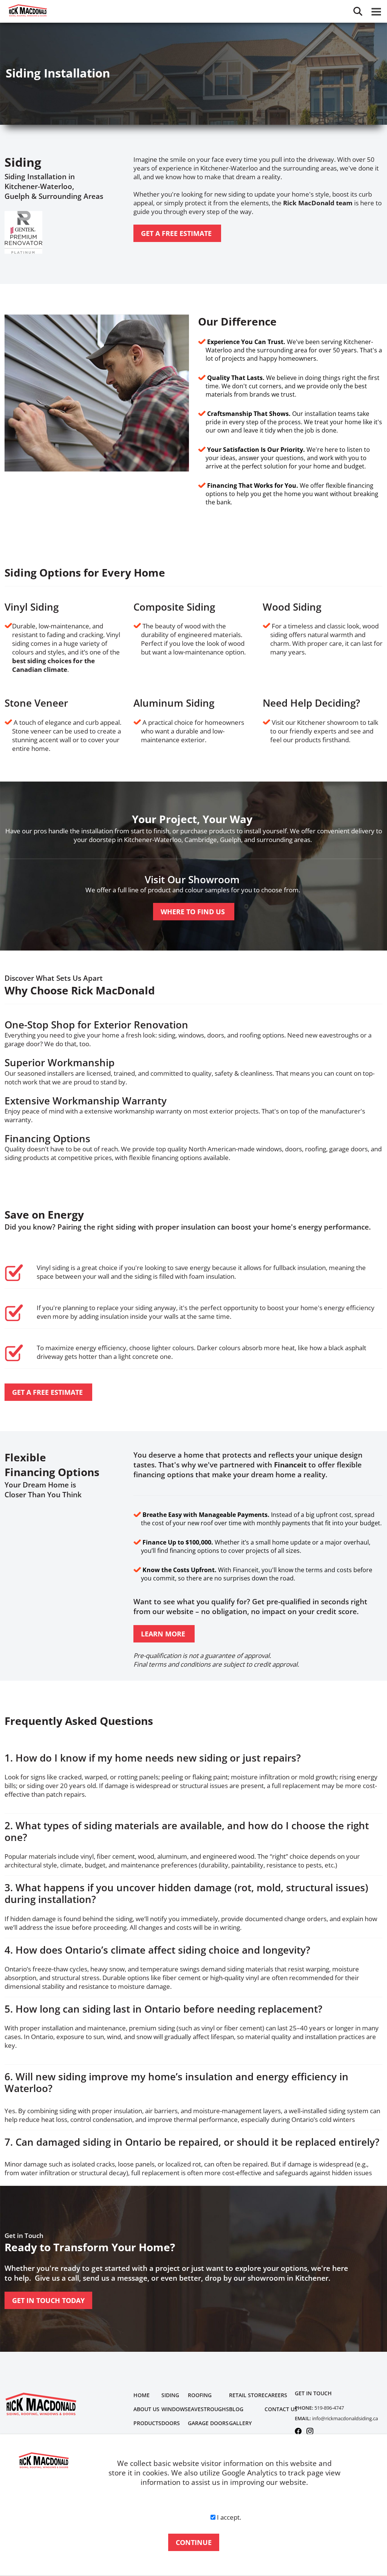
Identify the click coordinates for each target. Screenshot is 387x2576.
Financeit (290, 1465)
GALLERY (240, 2423)
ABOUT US (146, 2409)
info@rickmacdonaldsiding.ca (345, 2418)
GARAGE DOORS (208, 2423)
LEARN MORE (164, 1634)
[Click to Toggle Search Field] (358, 11)
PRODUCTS (147, 2423)
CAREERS (276, 2395)
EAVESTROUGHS (208, 2409)
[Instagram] (310, 2430)
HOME (142, 2395)
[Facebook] (298, 2430)
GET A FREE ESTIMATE (177, 233)
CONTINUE (194, 2542)
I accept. (229, 2517)
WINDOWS (175, 2409)
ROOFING (200, 2395)
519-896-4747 (329, 2408)
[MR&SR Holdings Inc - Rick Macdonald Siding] (41, 2404)
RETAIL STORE (247, 2395)
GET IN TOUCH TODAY (48, 2300)
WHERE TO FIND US (194, 912)
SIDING (170, 2395)
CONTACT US (281, 2409)
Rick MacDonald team (318, 203)
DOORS (171, 2423)
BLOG (236, 2409)
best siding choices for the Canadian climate (53, 665)
